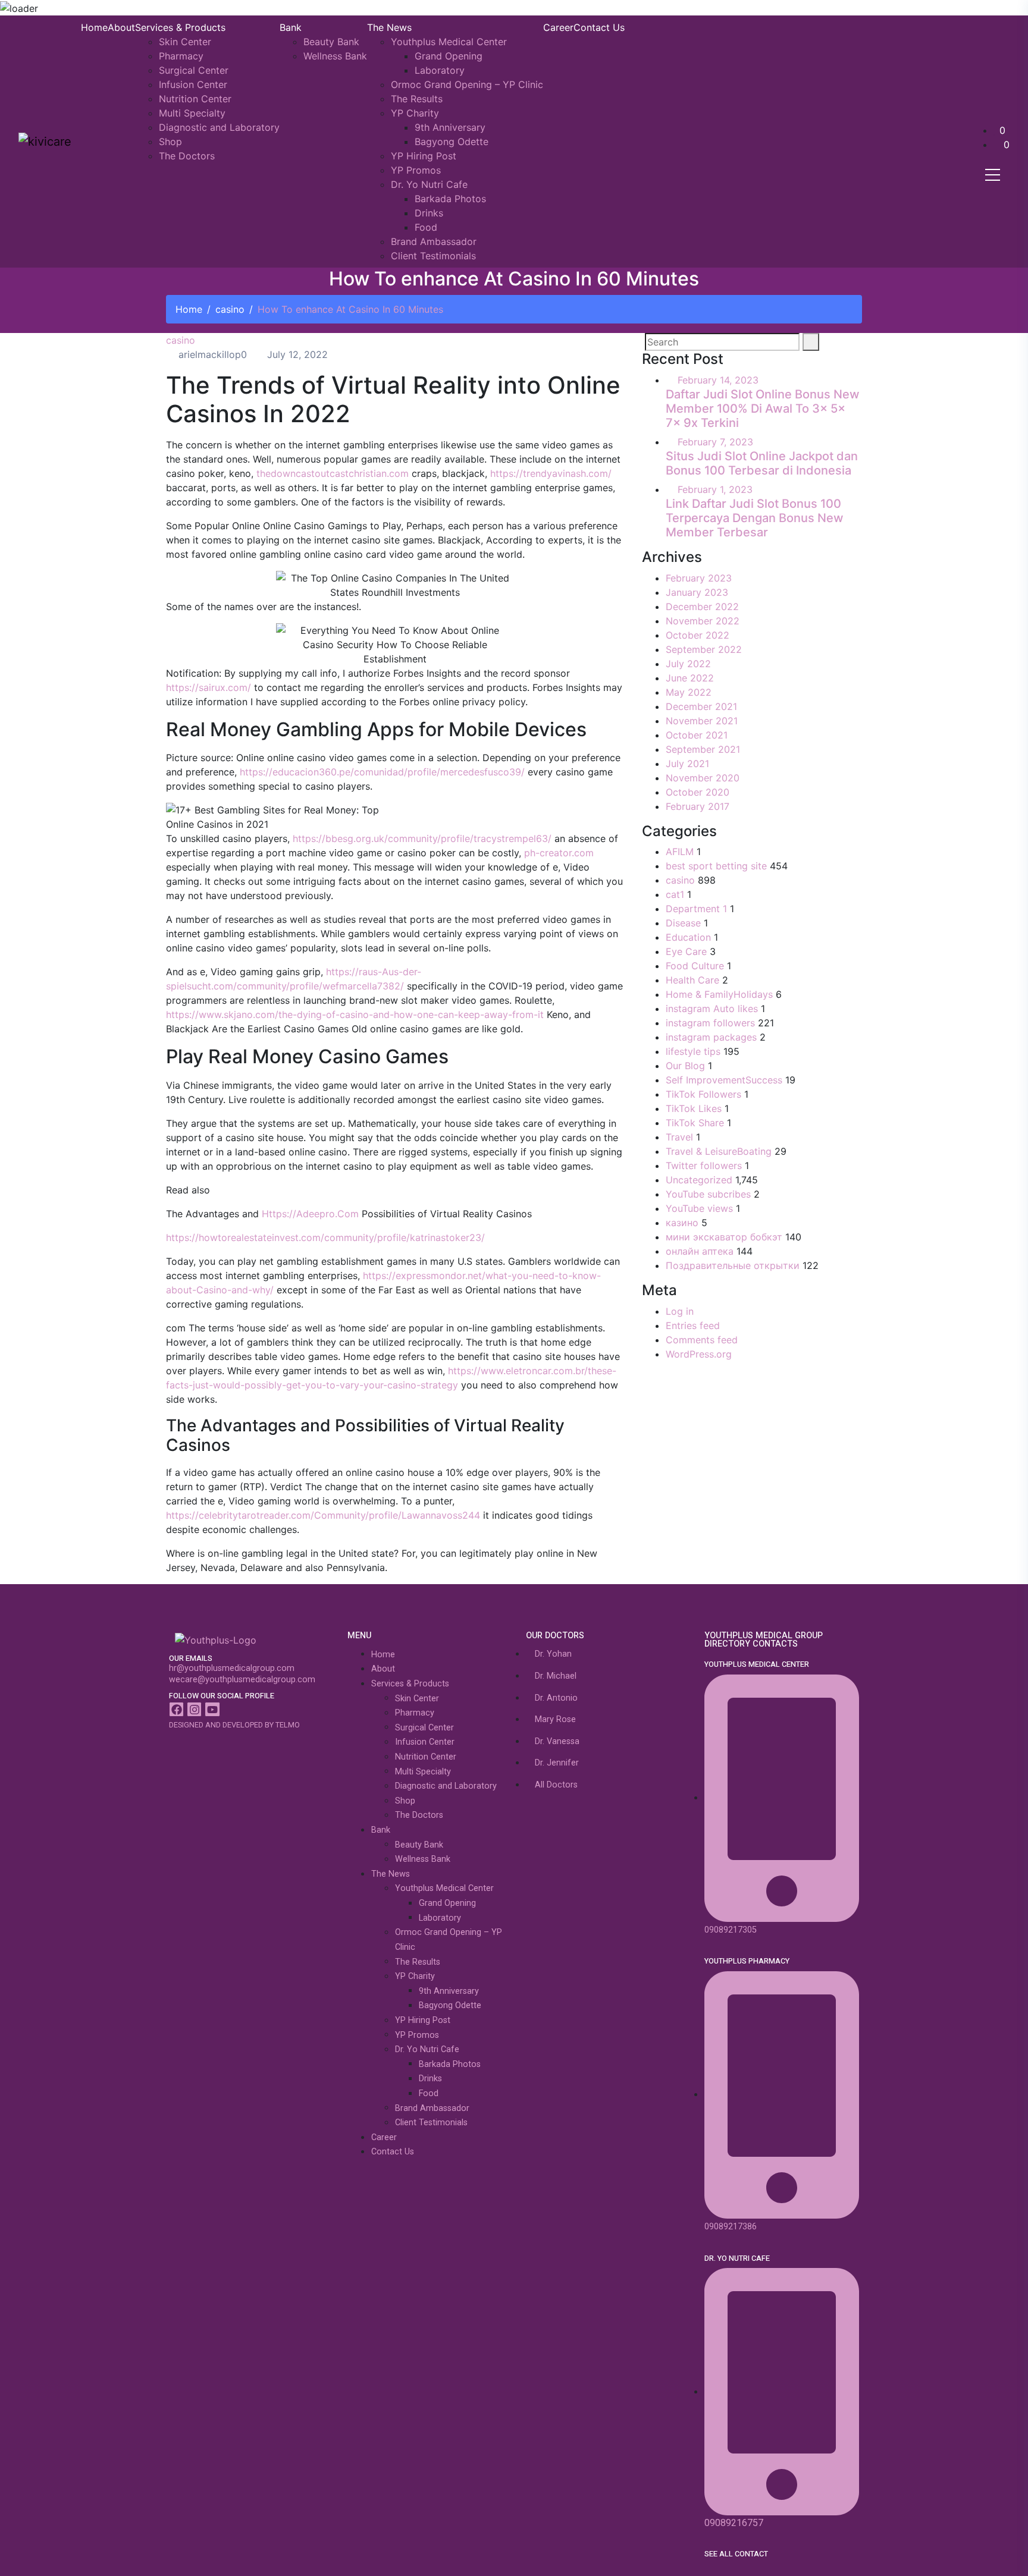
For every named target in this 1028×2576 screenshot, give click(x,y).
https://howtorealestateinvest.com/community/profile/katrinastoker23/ (325, 1237)
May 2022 (689, 692)
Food (426, 227)
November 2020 (703, 778)
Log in (680, 1311)
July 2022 (688, 664)
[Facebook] (176, 1709)
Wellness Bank (335, 56)
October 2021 (697, 735)
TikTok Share (695, 1123)
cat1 (675, 894)
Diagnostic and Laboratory (219, 127)
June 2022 (690, 678)
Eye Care (686, 951)
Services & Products (180, 27)
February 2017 (698, 806)
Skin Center (185, 42)
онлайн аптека (700, 1251)
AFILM (680, 852)
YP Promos (416, 170)
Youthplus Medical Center (449, 42)
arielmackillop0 (211, 354)
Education (688, 937)
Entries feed (693, 1325)
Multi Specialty (192, 113)
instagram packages (711, 1037)
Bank (291, 27)
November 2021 (702, 721)
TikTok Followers (703, 1094)
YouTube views (699, 1208)
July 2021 (687, 764)
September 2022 (704, 649)
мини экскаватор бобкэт (724, 1237)
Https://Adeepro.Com (310, 1214)
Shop (170, 142)
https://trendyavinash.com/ (551, 473)
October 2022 (698, 635)
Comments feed (702, 1340)
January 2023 (697, 592)
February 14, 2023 (718, 380)
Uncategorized (699, 1180)
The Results (417, 99)
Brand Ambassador (434, 241)
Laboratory (440, 70)
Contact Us (599, 27)
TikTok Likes (694, 1108)
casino (230, 309)
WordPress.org (699, 1354)
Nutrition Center (195, 99)
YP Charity (415, 113)
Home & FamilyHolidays (719, 994)
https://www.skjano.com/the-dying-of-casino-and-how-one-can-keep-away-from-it (355, 1014)
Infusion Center (193, 84)
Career (558, 27)
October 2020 (698, 792)
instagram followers (710, 1023)
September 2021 (703, 749)
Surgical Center (194, 70)
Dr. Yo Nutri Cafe (429, 184)
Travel (679, 1137)
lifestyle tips (693, 1051)
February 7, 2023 (715, 442)
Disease (683, 923)
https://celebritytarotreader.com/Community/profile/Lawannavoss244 (323, 1515)
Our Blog (685, 1066)
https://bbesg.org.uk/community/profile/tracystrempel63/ (422, 838)
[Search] (811, 342)
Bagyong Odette (452, 142)
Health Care (692, 980)
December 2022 (702, 607)
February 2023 (699, 578)
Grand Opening (449, 56)
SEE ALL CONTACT (736, 2554)
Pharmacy (181, 56)
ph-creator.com (559, 853)
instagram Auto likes (712, 1009)
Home (94, 27)
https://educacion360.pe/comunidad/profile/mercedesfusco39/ (382, 772)
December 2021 (701, 706)
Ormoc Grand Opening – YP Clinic (467, 84)
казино (682, 1223)
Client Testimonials (433, 256)
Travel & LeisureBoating (719, 1151)
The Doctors (187, 156)
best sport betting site (716, 866)
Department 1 (696, 909)
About (121, 27)
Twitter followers (704, 1166)
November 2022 (703, 621)
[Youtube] (212, 1709)
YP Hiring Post (424, 156)
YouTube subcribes (708, 1194)
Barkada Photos (450, 199)
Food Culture (695, 966)
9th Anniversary (450, 127)
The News (389, 27)
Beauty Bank (331, 42)
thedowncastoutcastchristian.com (333, 473)
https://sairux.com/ (209, 687)
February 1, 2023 (715, 489)
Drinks (429, 213)
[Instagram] (194, 1709)
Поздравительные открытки (733, 1265)
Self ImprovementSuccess (724, 1080)
